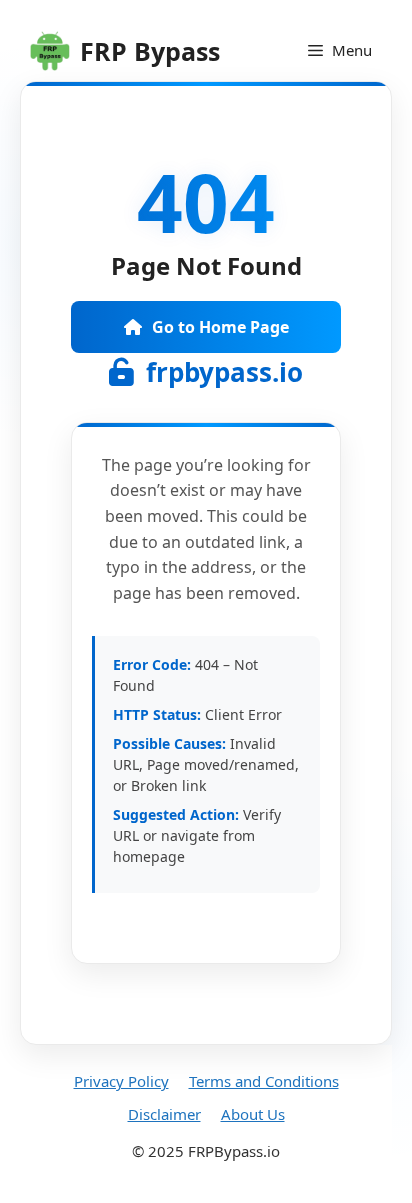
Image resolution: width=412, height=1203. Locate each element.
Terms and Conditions (264, 1081)
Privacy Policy (121, 1081)
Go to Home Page (220, 327)
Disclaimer (164, 1114)
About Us (253, 1114)
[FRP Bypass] (50, 51)
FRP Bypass (150, 51)
